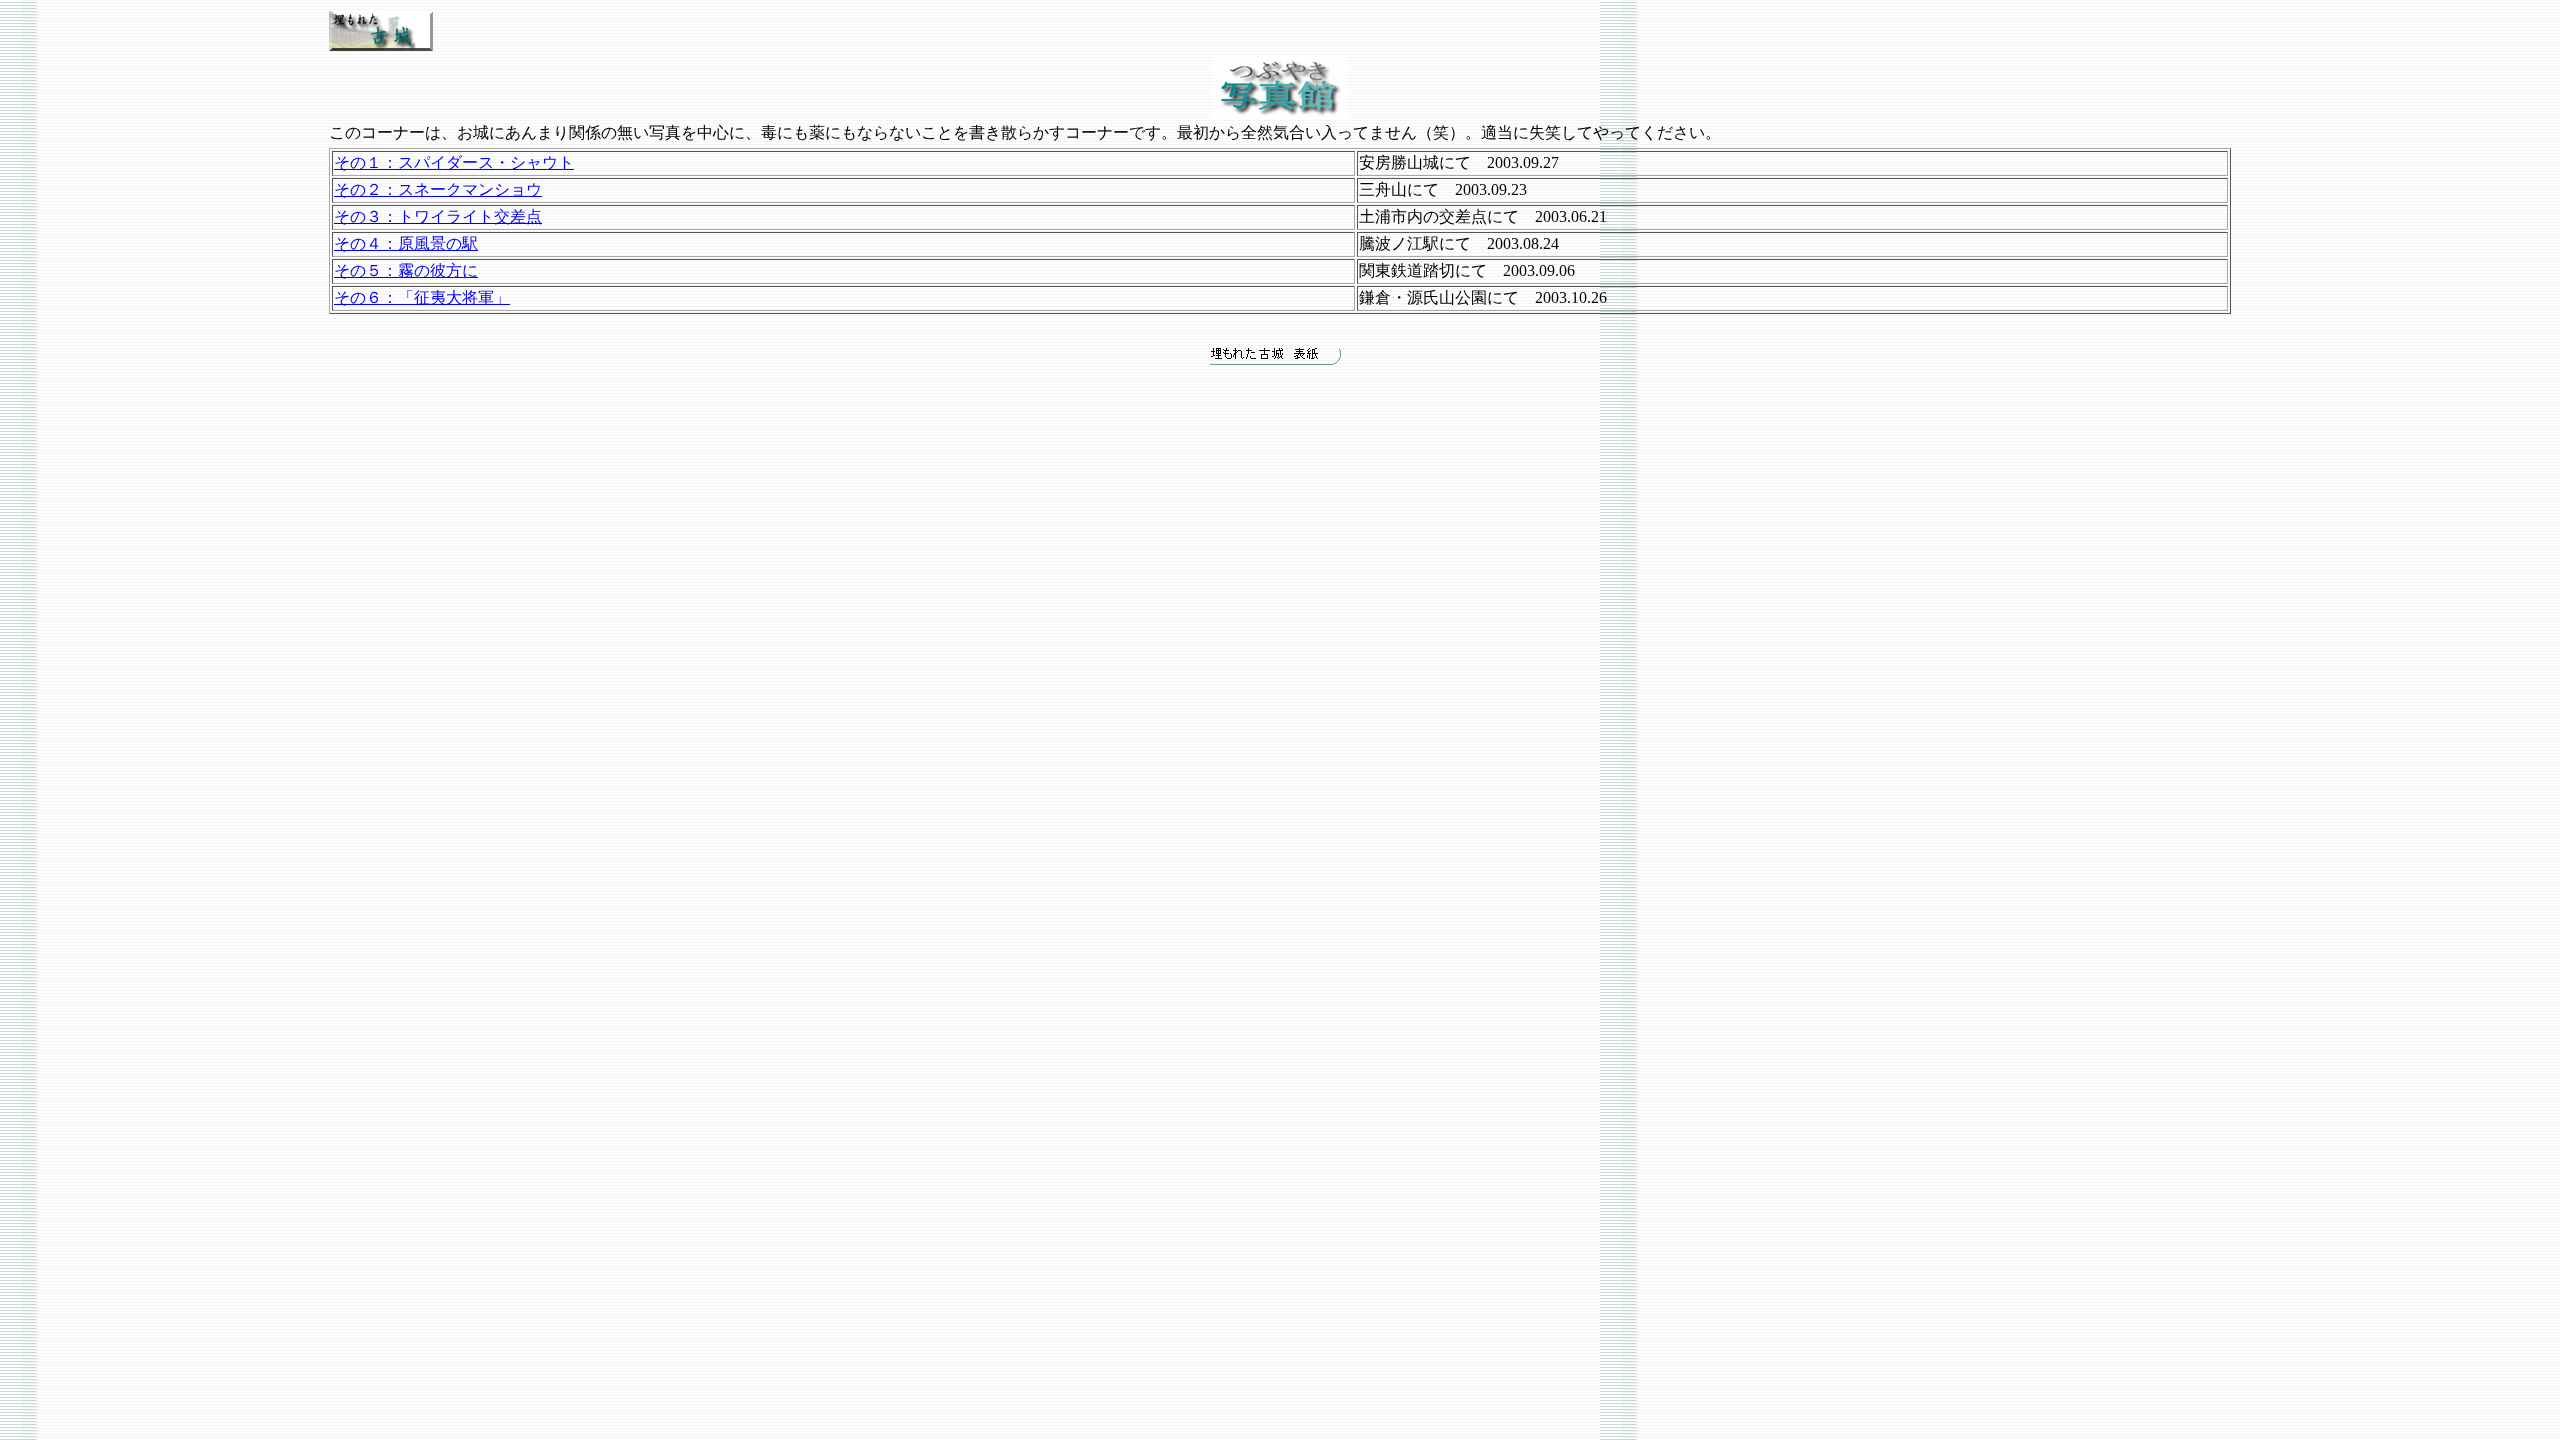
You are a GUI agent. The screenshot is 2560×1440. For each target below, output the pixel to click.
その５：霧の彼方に (406, 270)
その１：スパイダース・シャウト (454, 162)
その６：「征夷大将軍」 (422, 297)
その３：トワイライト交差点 (438, 216)
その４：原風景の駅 (406, 243)
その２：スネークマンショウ (438, 189)
